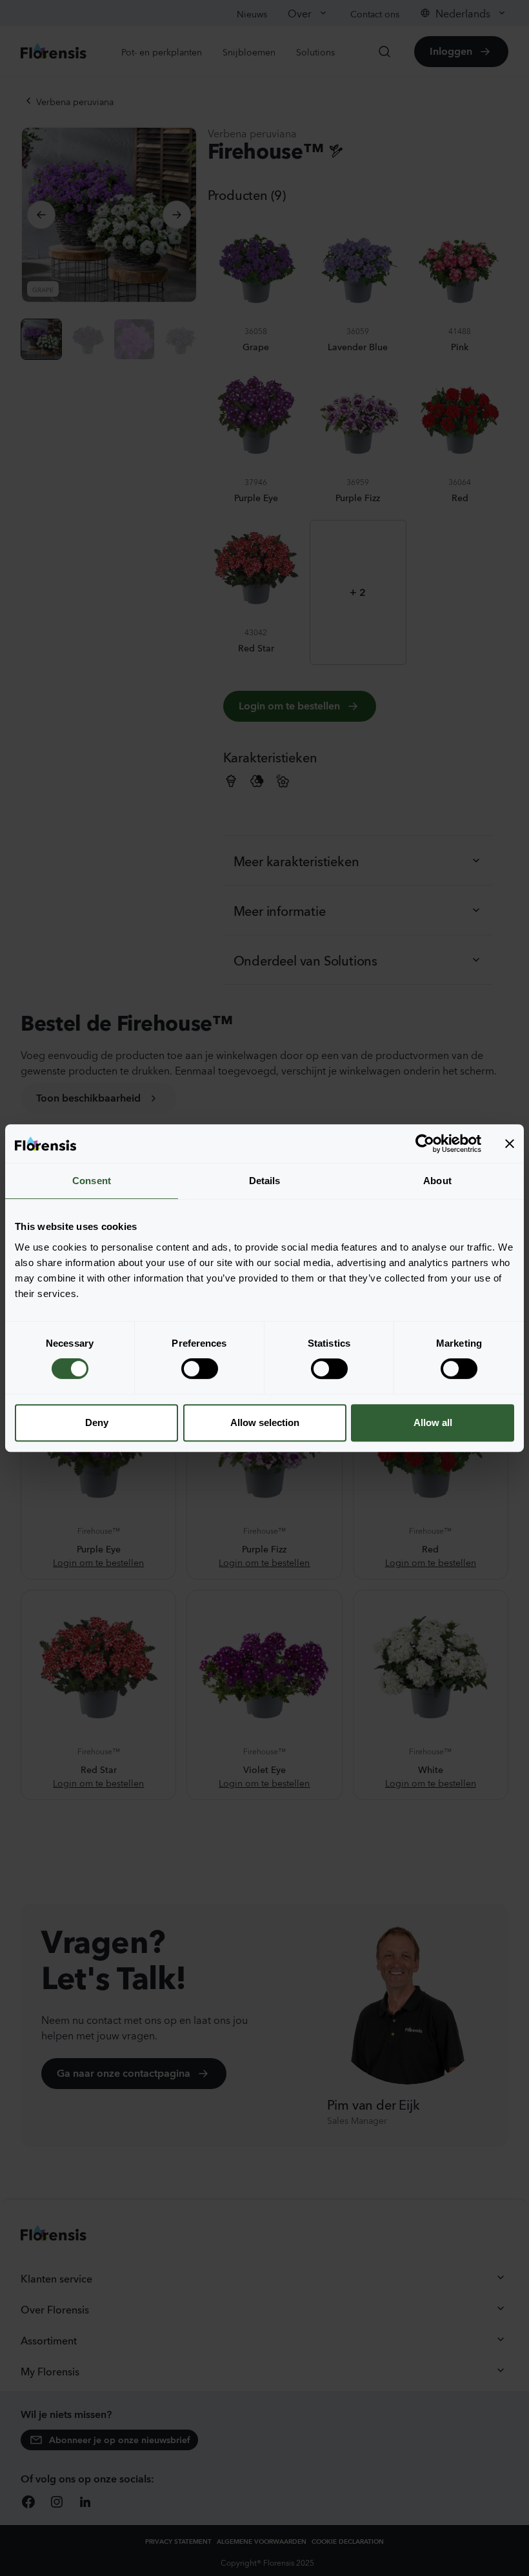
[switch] (200, 1369)
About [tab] (437, 1181)
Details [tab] (265, 1181)
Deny (97, 1422)
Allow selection (265, 1422)
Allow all (433, 1422)
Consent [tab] (92, 1181)
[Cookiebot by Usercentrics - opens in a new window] (425, 1144)
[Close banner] (510, 1144)
